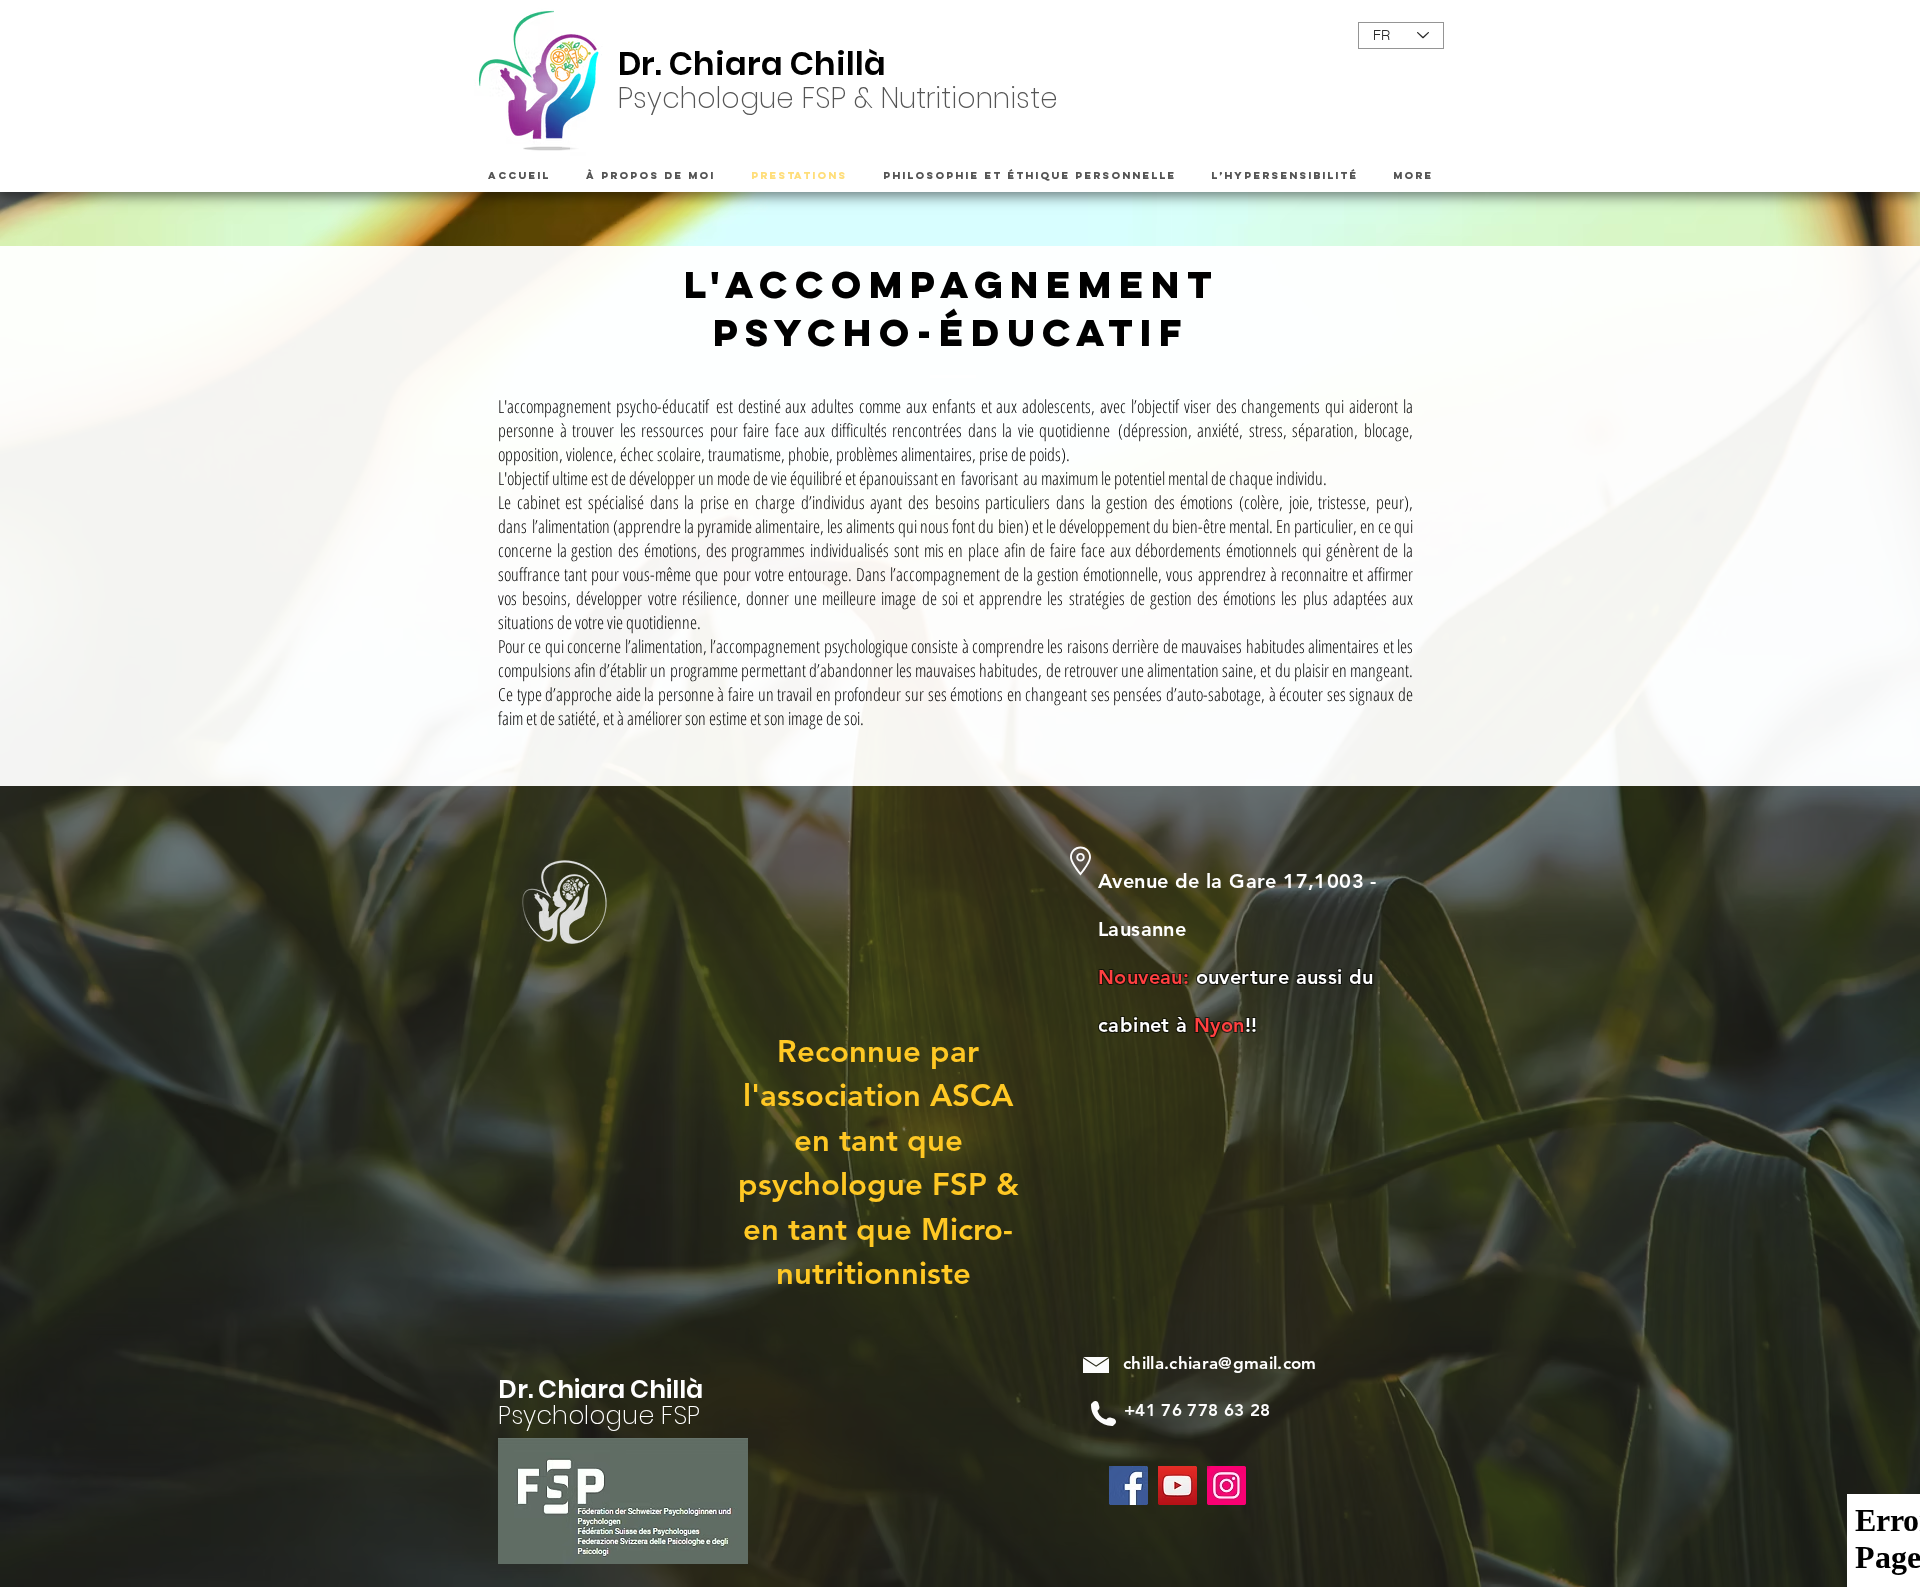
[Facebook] (1128, 1485)
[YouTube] (1177, 1485)
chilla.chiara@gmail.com (1220, 1363)
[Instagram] (1226, 1485)
